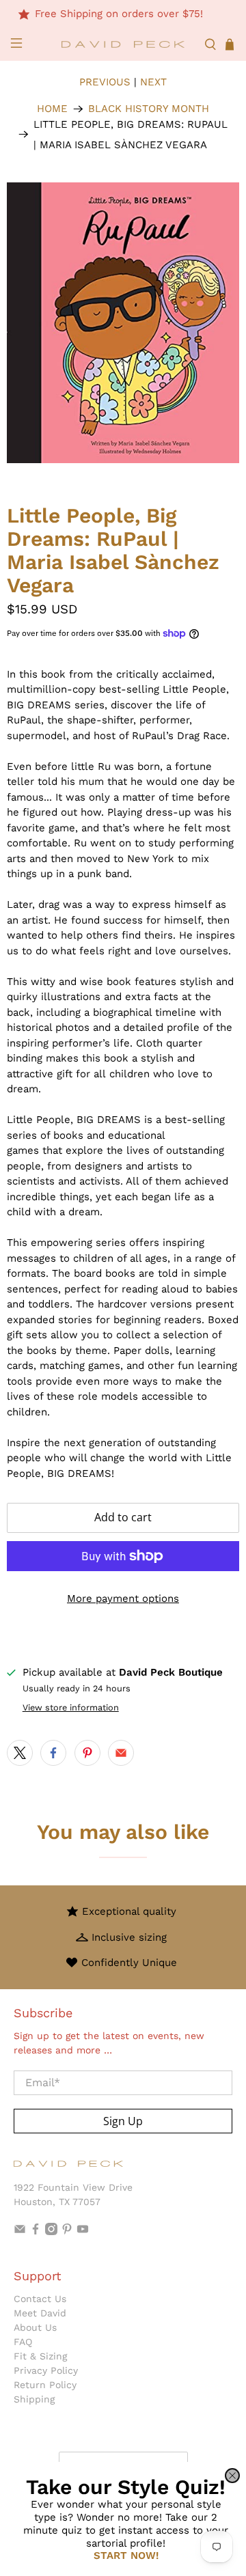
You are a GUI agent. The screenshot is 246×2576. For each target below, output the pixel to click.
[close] (232, 2476)
